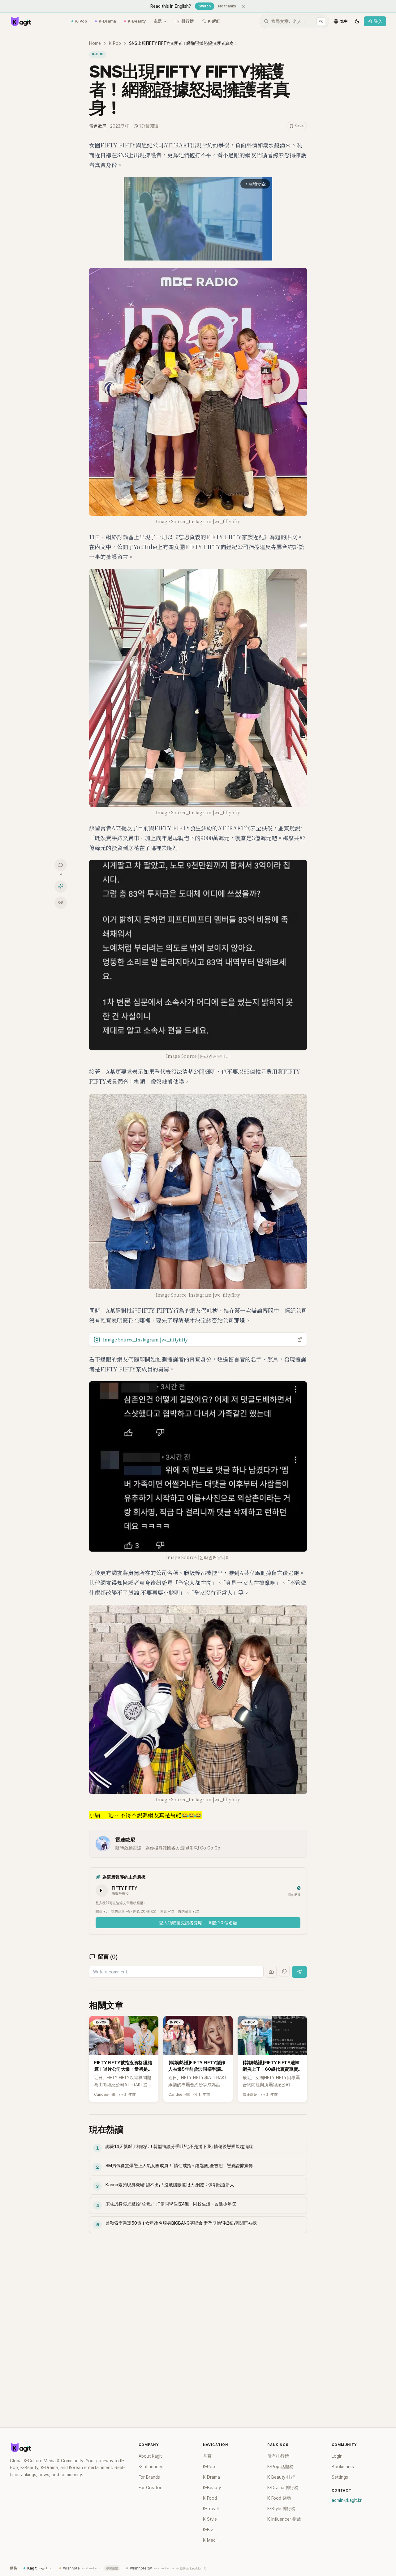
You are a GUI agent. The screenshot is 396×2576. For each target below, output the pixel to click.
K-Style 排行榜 (281, 2509)
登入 (378, 21)
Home (95, 43)
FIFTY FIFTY (125, 1888)
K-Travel (211, 2509)
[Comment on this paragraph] (316, 145)
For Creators (151, 2488)
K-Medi (210, 2540)
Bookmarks (343, 2467)
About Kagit (150, 2456)
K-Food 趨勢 (279, 2498)
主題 (158, 21)
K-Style (210, 2519)
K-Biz (208, 2530)
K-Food (210, 2498)
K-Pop (81, 21)
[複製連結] (61, 902)
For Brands (149, 2477)
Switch (205, 6)
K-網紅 (214, 21)
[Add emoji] (284, 1971)
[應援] (61, 886)
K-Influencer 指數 (284, 2519)
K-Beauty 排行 (281, 2477)
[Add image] (271, 1972)
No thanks (227, 6)
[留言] (61, 865)
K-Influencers (152, 2467)
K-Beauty (137, 21)
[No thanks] (243, 6)
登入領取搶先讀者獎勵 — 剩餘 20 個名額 (198, 1923)
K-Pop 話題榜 (280, 2467)
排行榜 (188, 21)
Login (337, 2456)
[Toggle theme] (357, 21)
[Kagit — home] (21, 21)
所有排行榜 (278, 2456)
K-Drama (107, 21)
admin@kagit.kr (347, 2500)
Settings (340, 2477)
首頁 (207, 2456)
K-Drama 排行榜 (283, 2488)
